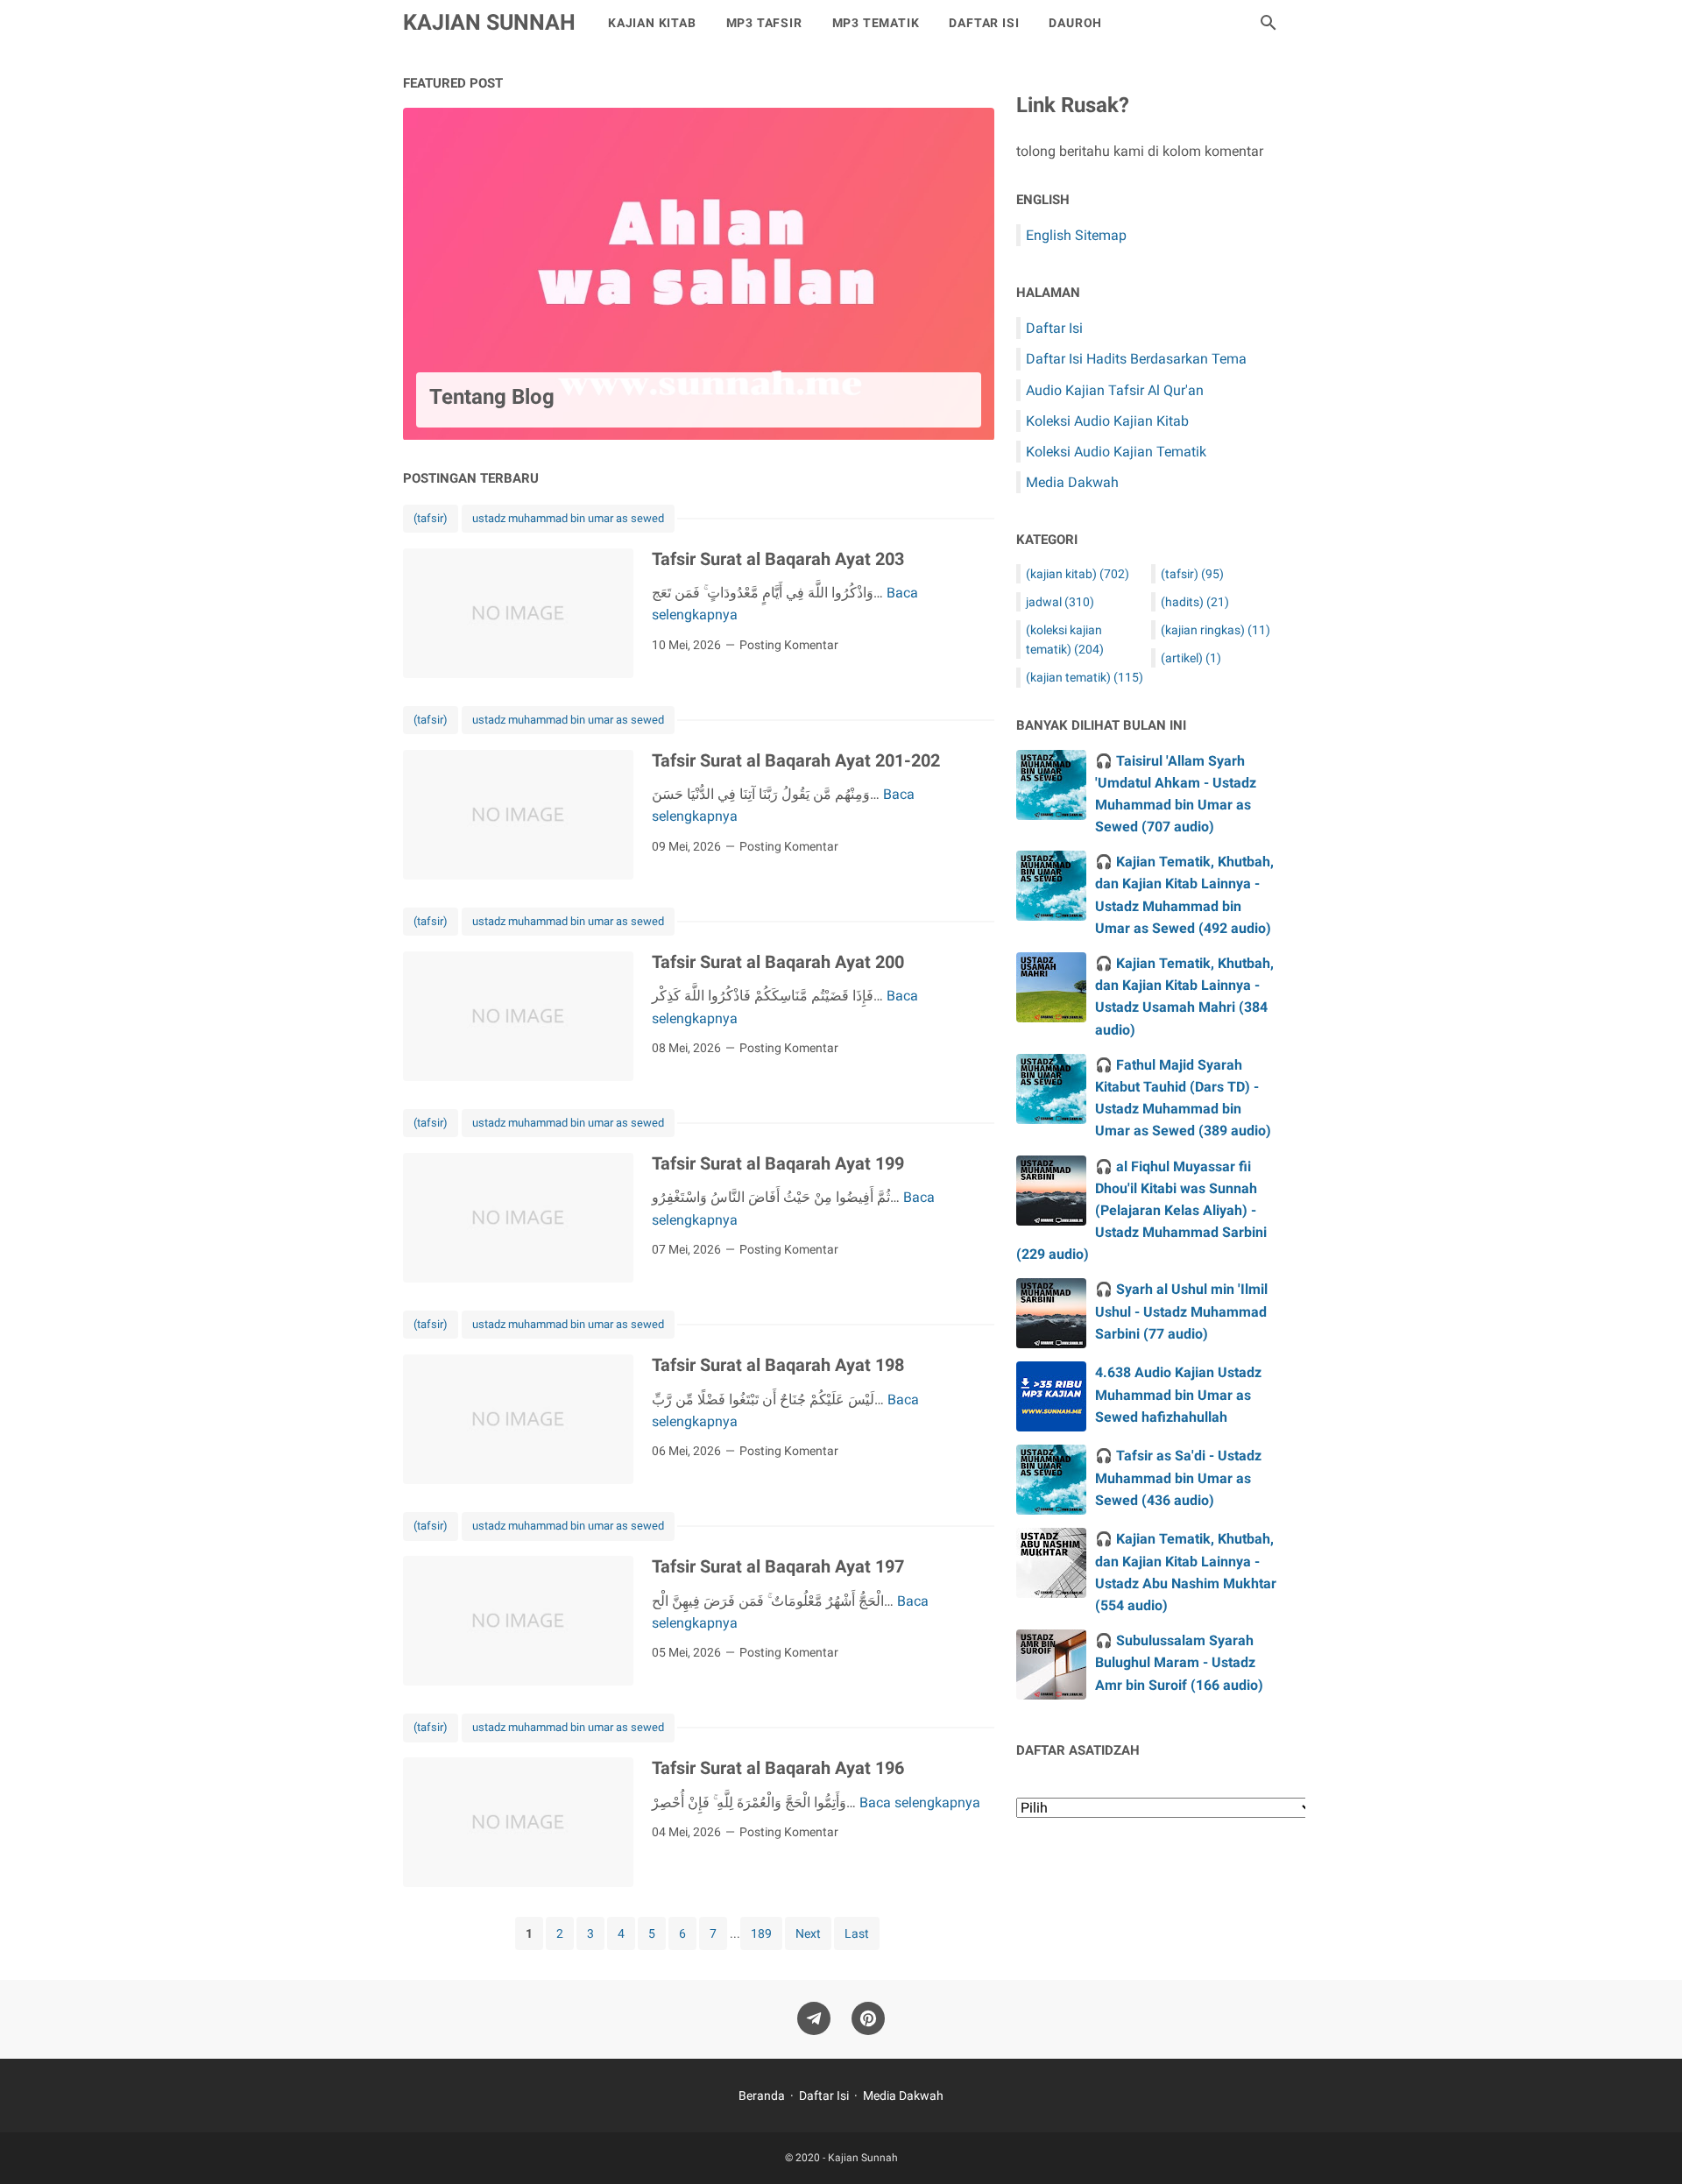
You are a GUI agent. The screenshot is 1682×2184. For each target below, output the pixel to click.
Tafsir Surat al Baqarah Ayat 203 (778, 559)
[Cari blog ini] (1269, 23)
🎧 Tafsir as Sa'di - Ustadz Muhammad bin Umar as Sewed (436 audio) (1178, 1477)
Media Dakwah (1072, 482)
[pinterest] (868, 2019)
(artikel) (1191, 658)
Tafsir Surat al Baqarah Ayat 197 (778, 1566)
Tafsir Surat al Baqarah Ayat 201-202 (796, 760)
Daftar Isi (984, 23)
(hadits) (1195, 602)
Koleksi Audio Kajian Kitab (1107, 421)
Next (808, 1933)
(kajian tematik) (1085, 677)
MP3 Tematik (876, 23)
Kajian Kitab (652, 23)
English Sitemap (1076, 235)
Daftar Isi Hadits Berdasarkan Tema (1136, 359)
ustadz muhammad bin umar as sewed (568, 518)
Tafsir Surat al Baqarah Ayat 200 (778, 962)
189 (761, 1933)
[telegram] (814, 2019)
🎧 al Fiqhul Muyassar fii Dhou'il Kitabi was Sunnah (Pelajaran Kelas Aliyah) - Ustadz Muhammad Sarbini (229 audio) (1141, 1211)
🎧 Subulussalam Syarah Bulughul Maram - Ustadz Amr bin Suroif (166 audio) (1179, 1662)
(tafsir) (431, 518)
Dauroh (1075, 23)
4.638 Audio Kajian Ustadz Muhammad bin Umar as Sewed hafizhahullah (1178, 1394)
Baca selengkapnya (920, 1802)
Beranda (762, 2096)
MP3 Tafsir (764, 23)
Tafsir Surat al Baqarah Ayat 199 (778, 1163)
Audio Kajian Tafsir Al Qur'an (1115, 390)
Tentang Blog (492, 397)
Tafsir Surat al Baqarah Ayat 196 (778, 1768)
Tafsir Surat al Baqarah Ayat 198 (778, 1365)
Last (857, 1933)
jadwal (1060, 602)
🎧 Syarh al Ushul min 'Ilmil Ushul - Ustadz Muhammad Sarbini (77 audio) (1181, 1311)
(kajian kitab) (1078, 574)
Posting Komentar (789, 645)
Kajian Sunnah (489, 22)
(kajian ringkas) (1216, 630)
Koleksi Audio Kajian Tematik (1116, 452)
